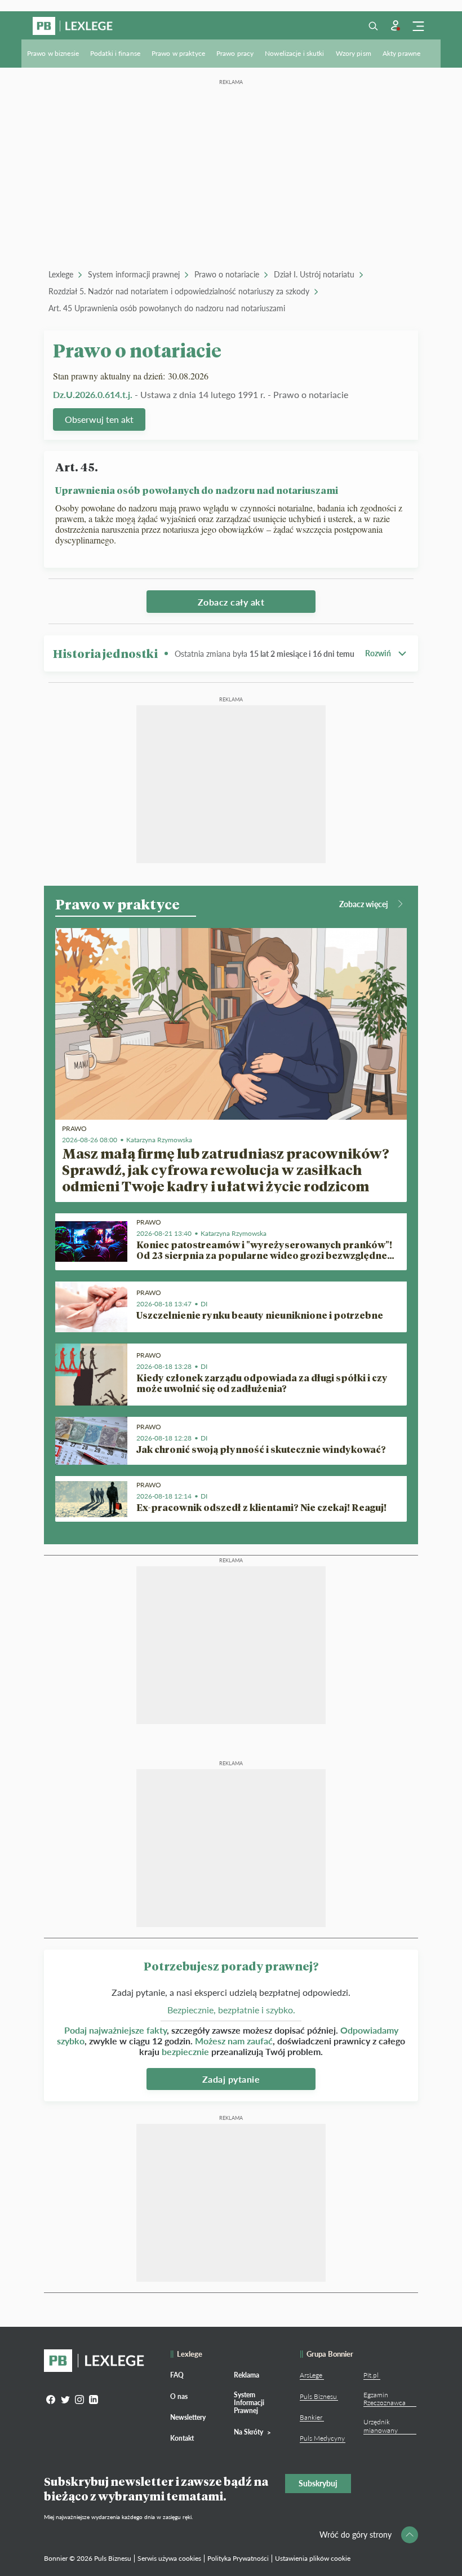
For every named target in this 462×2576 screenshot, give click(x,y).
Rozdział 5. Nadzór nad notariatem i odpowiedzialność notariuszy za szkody (179, 291)
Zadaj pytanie (231, 2079)
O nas (179, 2396)
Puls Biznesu (318, 2396)
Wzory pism (354, 53)
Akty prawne (401, 53)
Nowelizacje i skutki (294, 53)
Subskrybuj (318, 2483)
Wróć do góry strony (356, 2535)
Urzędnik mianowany (381, 2426)
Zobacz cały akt (231, 602)
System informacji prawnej (134, 274)
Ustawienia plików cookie (313, 2558)
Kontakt (182, 2438)
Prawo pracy (235, 53)
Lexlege (61, 274)
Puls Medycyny (322, 2438)
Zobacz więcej (364, 904)
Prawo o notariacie (227, 274)
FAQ (177, 2375)
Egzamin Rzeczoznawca (385, 2399)
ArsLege (311, 2375)
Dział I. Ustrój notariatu (314, 274)
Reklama (246, 2375)
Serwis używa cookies (169, 2558)
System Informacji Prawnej (249, 2403)
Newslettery (188, 2417)
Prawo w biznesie (53, 53)
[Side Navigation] (418, 26)
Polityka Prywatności (238, 2558)
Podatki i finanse (115, 53)
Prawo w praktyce (178, 53)
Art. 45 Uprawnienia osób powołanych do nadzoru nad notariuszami (167, 308)
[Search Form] (373, 26)
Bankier (311, 2417)
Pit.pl (371, 2375)
